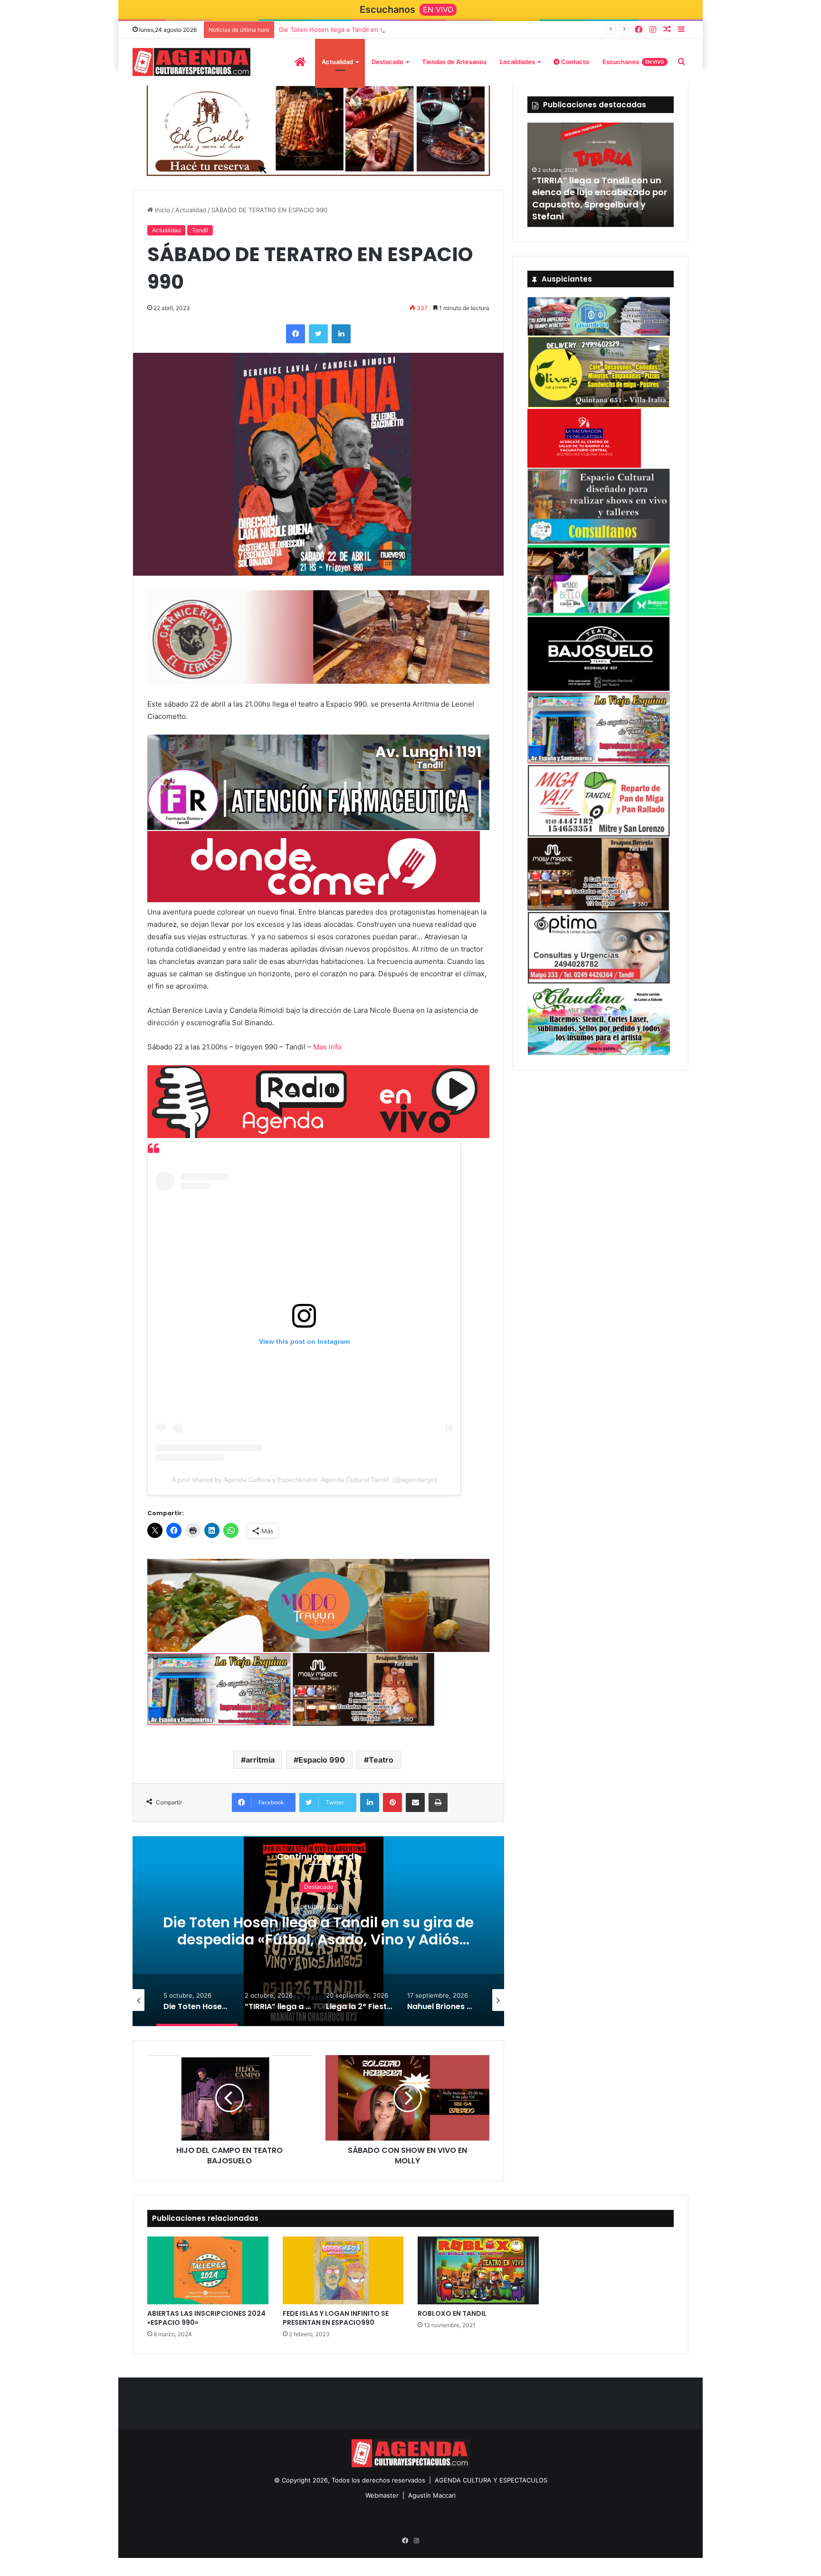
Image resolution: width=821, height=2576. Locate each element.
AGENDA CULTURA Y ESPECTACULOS (491, 2477)
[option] (318, 1927)
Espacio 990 (322, 1756)
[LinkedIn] (341, 332)
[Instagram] (653, 30)
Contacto (574, 62)
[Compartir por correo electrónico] (415, 1799)
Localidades (517, 62)
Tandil (200, 229)
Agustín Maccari (432, 2492)
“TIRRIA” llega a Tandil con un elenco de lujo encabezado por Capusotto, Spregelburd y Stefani (600, 198)
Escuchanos (633, 62)
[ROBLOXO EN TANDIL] (478, 2267)
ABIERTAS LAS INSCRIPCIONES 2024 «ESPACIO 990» (206, 2315)
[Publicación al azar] (667, 30)
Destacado (387, 62)
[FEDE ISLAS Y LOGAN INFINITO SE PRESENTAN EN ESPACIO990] (343, 2267)
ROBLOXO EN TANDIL (452, 2310)
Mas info (327, 1042)
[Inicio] (300, 62)
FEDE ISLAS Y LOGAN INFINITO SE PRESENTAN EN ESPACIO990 (336, 2315)
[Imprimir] (438, 1799)
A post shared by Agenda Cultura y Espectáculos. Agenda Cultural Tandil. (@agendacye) (304, 1475)
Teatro (381, 1756)
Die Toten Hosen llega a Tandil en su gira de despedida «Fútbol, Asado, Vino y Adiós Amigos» (418, 29)
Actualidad (337, 62)
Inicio (162, 208)
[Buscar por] (681, 62)
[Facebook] (639, 30)
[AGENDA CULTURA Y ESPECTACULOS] (191, 62)
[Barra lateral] (681, 30)
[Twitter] (318, 332)
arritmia (260, 1756)
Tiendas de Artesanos (454, 62)
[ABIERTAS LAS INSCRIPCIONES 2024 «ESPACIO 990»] (208, 2267)
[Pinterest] (392, 1799)
